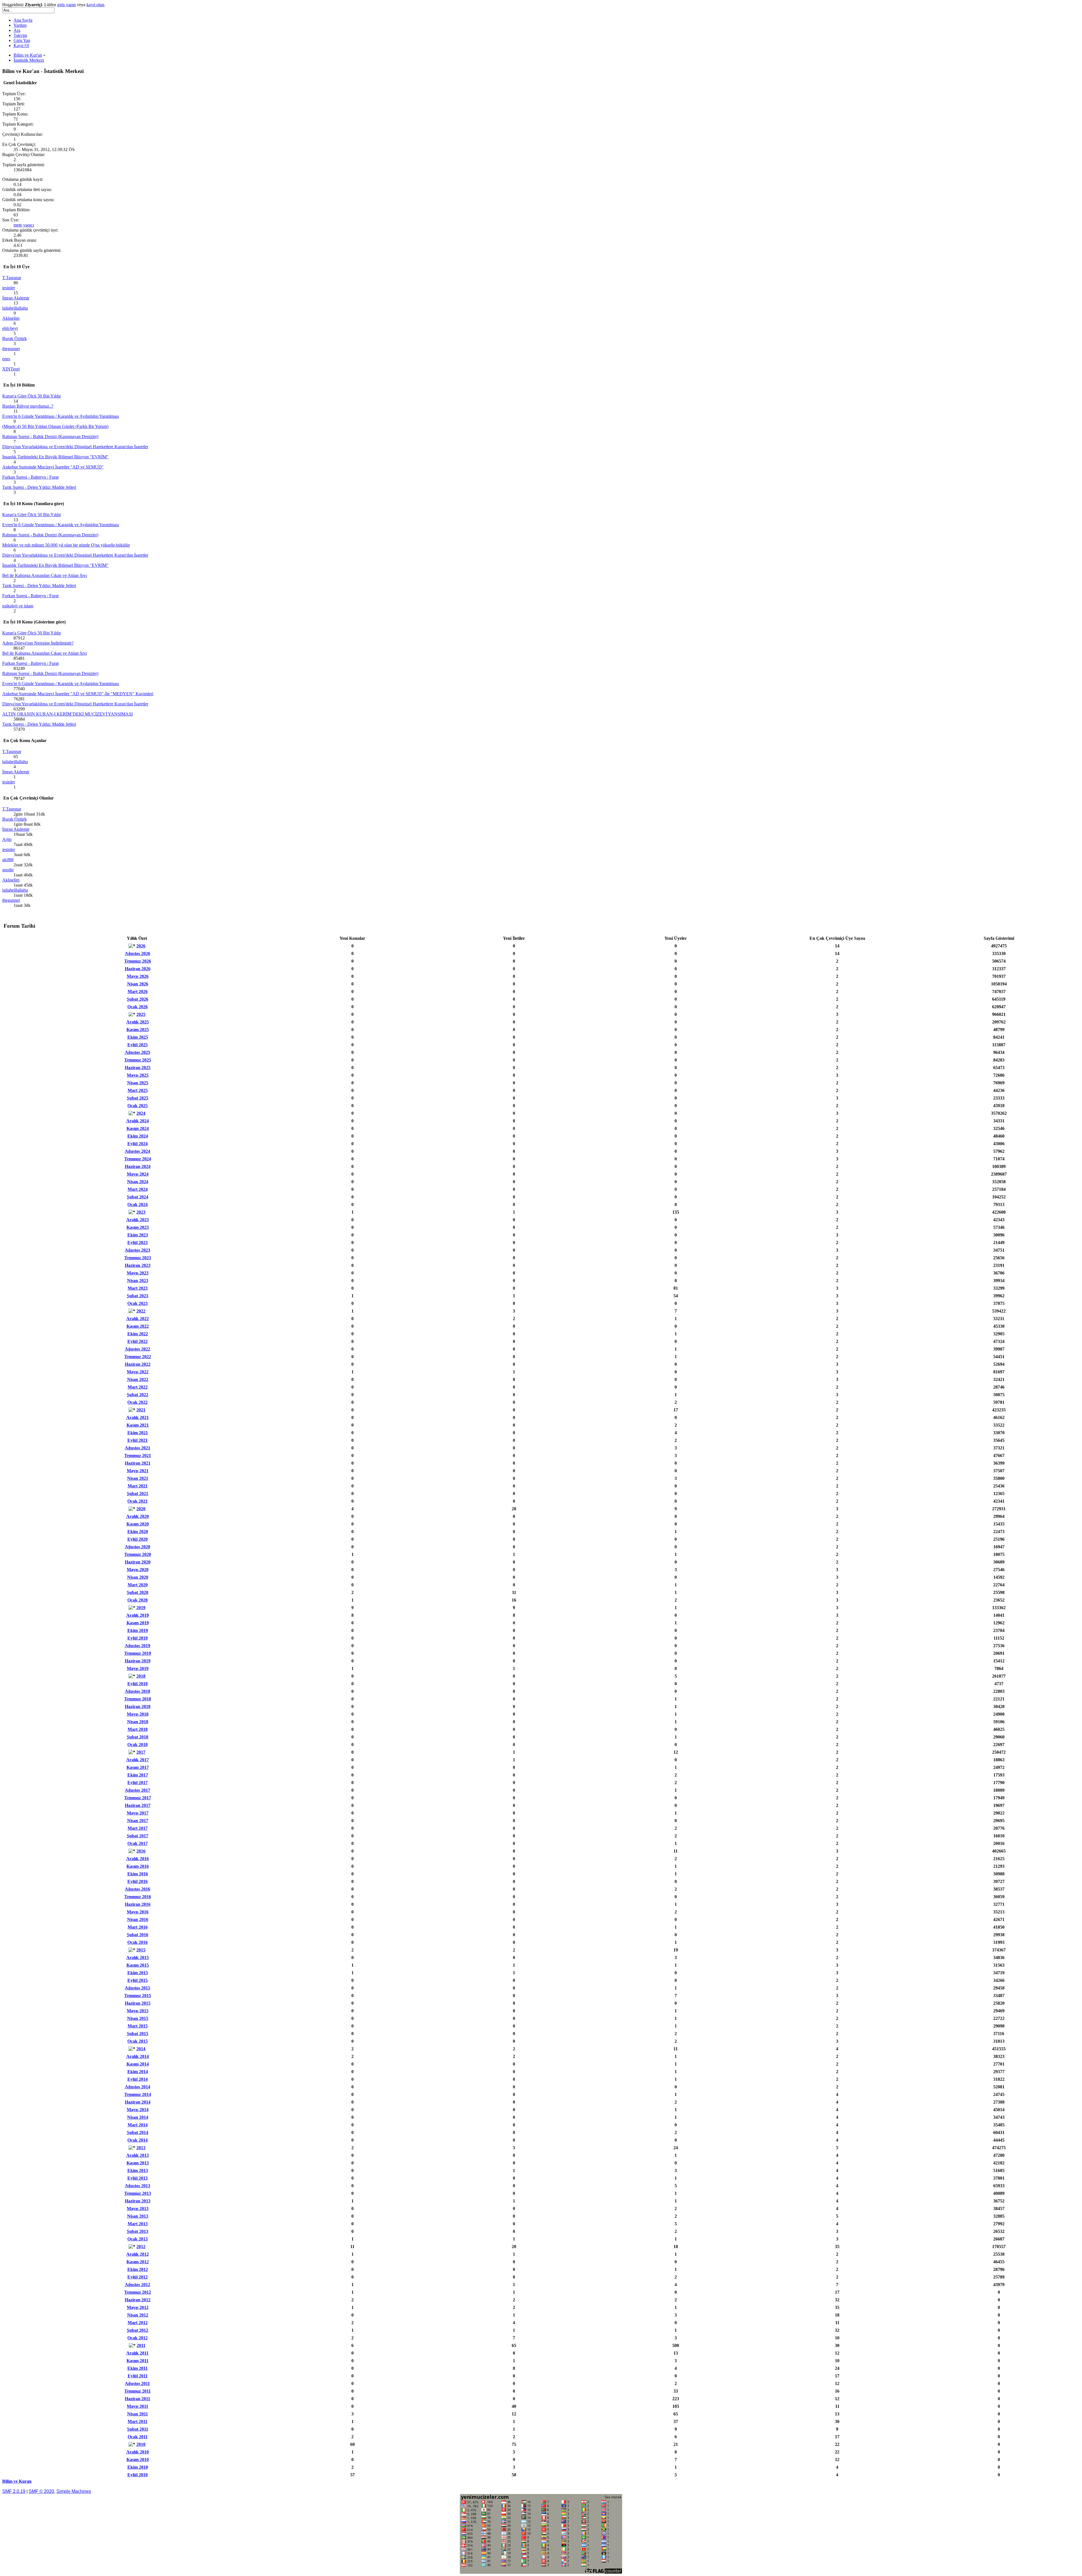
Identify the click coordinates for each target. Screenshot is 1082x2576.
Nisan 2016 (138, 1919)
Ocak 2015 (138, 2041)
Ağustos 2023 (138, 1250)
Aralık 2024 (138, 1121)
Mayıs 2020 (138, 1570)
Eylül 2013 (138, 2178)
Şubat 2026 (138, 999)
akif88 (8, 860)
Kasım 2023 (138, 1227)
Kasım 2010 (138, 2460)
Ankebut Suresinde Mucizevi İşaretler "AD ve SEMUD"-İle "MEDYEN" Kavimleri (78, 694)
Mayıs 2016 (138, 1912)
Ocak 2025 (138, 1106)
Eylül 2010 (138, 2475)
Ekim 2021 (138, 1433)
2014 (141, 2049)
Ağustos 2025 (138, 1052)
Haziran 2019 (138, 1661)
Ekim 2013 (138, 2170)
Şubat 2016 (138, 1935)
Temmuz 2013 (138, 2193)
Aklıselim (11, 318)
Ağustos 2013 (138, 2186)
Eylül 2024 (138, 1144)
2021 (141, 1410)
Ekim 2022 (138, 1334)
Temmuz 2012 (138, 2292)
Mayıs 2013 (138, 2209)
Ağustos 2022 (138, 1349)
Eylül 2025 (138, 1045)
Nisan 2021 (138, 1478)
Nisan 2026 (138, 984)
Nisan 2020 (138, 1577)
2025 (141, 1014)
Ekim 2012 (138, 2269)
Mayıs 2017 (138, 1813)
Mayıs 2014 (138, 2110)
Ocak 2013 (138, 2239)
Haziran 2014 (138, 2102)
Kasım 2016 (138, 1866)
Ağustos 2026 (138, 953)
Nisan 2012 (138, 2315)
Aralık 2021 (138, 1417)
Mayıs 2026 (138, 976)
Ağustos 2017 (138, 1790)
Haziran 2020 (138, 1562)
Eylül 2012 (138, 2277)
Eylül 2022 (138, 1341)
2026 (141, 946)
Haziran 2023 (138, 1265)
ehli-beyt (10, 328)
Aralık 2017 (138, 1760)
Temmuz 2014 (138, 2094)
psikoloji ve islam (18, 606)
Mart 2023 (138, 1288)
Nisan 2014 (138, 2117)
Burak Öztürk (15, 338)
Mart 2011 (138, 2421)
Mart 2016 (138, 1927)
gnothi (8, 870)
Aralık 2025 (138, 1022)
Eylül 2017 (138, 1783)
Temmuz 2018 (138, 1699)
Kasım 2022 (138, 1326)
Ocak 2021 (138, 1501)
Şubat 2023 (138, 1296)
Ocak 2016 (138, 1942)
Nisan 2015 (138, 2018)
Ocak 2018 (138, 1745)
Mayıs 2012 (138, 2307)
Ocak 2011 (138, 2437)
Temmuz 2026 (138, 961)
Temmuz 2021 (138, 1455)
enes (6, 359)
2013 (141, 2148)
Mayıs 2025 (138, 1075)
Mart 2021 (138, 1486)
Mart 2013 (138, 2224)
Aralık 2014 (138, 2056)
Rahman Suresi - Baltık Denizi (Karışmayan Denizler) (50, 437)
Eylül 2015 (138, 1980)
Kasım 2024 (138, 1128)
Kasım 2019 (138, 1623)
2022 (141, 1311)
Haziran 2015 (138, 2003)
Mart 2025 (138, 1090)
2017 (141, 1752)
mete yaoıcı (24, 225)
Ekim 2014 (138, 2072)
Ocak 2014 (138, 2140)
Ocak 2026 (138, 1007)
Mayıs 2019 (138, 1668)
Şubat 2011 (138, 2429)
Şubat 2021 (138, 1494)
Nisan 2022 (138, 1379)
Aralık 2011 (137, 2353)
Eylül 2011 (138, 2376)
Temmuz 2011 (138, 2391)
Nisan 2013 (138, 2216)
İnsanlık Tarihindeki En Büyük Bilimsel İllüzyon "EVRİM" (55, 457)
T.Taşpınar (12, 278)
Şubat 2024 (138, 1197)
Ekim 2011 (138, 2368)
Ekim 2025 (138, 1037)
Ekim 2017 (138, 1775)
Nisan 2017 (138, 1821)
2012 (141, 2247)
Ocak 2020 (138, 1600)
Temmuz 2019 (138, 1653)
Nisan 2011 (138, 2414)
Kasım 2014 (138, 2064)
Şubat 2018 (138, 1737)
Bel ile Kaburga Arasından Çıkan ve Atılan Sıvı (45, 575)
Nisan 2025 (138, 1083)
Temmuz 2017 (138, 1798)
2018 (141, 1676)
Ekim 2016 (138, 1874)
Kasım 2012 (138, 2262)
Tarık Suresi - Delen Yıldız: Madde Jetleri (39, 487)
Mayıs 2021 (138, 1471)
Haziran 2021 (138, 1463)
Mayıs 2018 (138, 1714)
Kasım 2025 (138, 1030)
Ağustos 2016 (138, 1889)
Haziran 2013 (138, 2201)
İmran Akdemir (16, 298)
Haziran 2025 (138, 1068)
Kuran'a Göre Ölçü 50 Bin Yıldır (32, 396)
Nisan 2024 (138, 1182)
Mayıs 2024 (138, 1174)
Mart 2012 (138, 2323)
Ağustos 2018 (138, 1691)
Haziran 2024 (138, 1166)
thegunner (11, 349)
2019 (141, 1608)
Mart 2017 (138, 1828)
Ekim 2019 (138, 1630)
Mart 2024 (138, 1189)
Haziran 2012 (138, 2300)
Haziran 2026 (138, 969)
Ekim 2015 (138, 1973)
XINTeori (11, 369)
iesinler (9, 288)
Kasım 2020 (138, 1524)
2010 (141, 2444)
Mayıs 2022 (138, 1372)
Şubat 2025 (138, 1098)
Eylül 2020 (138, 1539)
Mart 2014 (138, 2125)
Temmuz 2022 (138, 1357)
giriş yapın (66, 5)
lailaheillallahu (15, 308)
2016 (141, 1851)
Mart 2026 (138, 991)
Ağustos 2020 (138, 1547)
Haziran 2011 (138, 2399)
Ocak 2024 (138, 1204)
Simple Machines (74, 2491)
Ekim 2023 (138, 1235)
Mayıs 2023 (138, 1273)
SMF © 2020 (41, 2491)
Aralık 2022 (138, 1319)
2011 (141, 2345)
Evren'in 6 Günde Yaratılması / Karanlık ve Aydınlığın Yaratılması (61, 416)
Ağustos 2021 (138, 1448)
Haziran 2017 (138, 1805)
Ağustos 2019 (138, 1646)
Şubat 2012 (138, 2330)
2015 (141, 1950)
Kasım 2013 (138, 2163)
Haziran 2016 (138, 1904)
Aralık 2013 (138, 2155)
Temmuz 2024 (138, 1159)
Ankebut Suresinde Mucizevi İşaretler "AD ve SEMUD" (53, 467)
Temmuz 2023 (138, 1258)
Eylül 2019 (138, 1638)
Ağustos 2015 (138, 1988)
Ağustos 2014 (138, 2087)
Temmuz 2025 (138, 1060)
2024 (141, 1113)
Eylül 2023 (138, 1243)
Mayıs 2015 (138, 2011)
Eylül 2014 (138, 2079)
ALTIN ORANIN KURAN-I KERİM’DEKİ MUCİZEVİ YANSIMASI (67, 714)
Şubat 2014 (138, 2132)
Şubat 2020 (138, 1592)
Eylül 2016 (138, 1881)
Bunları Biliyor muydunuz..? (28, 406)
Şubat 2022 (138, 1395)
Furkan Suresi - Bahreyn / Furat (30, 477)
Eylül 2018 (138, 1684)
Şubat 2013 (138, 2231)
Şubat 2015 (138, 2034)
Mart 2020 (138, 1585)
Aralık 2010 (138, 2452)
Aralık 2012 (138, 2254)
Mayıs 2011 (138, 2406)
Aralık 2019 (138, 1615)
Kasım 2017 (138, 1767)
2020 (141, 1509)
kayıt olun (95, 5)
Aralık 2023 (138, 1220)
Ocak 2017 (138, 1843)
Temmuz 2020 (138, 1554)
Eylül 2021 (138, 1440)
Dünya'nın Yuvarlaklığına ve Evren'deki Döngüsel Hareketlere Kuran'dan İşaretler (75, 447)
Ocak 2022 (138, 1402)
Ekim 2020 (138, 1532)
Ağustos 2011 (137, 2383)
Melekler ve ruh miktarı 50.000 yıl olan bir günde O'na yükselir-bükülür (66, 545)
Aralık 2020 (138, 1516)
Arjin (7, 839)
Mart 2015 (138, 2026)
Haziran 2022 (138, 1364)
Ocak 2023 (138, 1303)
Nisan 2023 (138, 1281)
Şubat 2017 (138, 1836)
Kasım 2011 (138, 2361)
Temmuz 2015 (138, 1996)
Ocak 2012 (138, 2338)
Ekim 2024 (138, 1136)
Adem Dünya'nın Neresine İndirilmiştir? (38, 643)
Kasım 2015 (138, 1965)
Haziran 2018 (138, 1706)
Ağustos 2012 (138, 2285)
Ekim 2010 (138, 2467)
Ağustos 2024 (138, 1151)
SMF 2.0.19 (14, 2491)
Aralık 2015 (138, 1957)
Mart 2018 (138, 1729)
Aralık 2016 (138, 1859)
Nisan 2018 (138, 1722)
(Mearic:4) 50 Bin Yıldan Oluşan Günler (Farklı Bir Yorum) (55, 426)
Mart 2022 (138, 1387)
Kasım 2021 (138, 1425)
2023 (141, 1212)
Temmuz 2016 (138, 1897)
